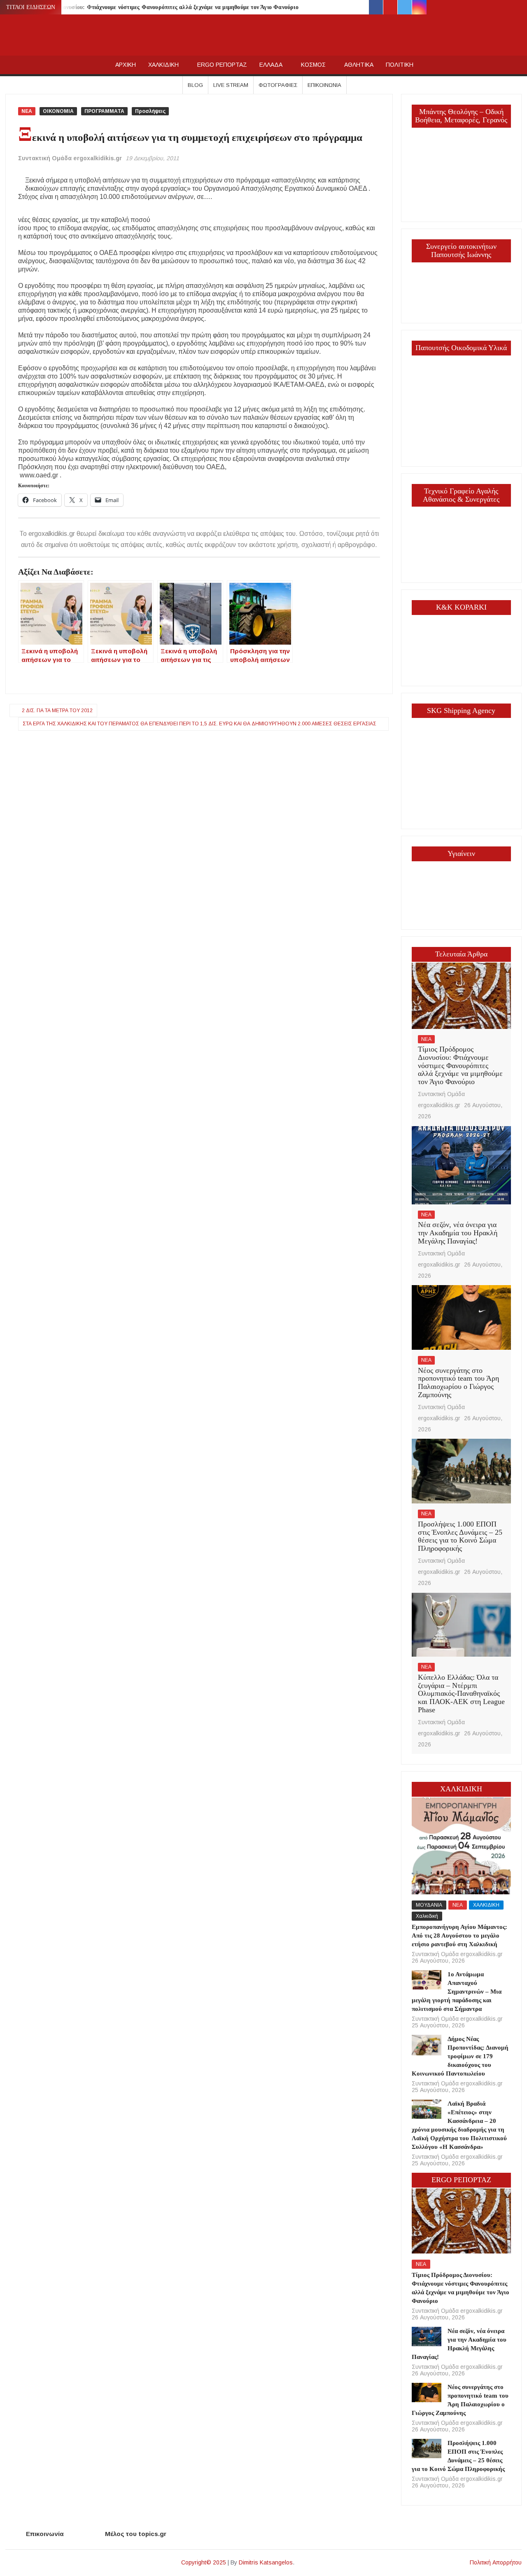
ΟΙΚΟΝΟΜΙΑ (58, 111)
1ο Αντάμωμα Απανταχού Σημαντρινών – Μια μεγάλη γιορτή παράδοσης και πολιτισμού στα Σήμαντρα (457, 1992)
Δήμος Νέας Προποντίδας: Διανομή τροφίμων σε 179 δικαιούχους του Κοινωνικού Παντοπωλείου (460, 2056)
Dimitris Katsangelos (266, 2562)
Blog (195, 85)
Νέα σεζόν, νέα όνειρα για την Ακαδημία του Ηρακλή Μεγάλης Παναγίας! (458, 1233)
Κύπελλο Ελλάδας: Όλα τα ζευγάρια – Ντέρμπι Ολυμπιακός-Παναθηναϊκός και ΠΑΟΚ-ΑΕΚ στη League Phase (461, 1694)
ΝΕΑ (27, 111)
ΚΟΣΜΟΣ (313, 65)
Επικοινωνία (324, 85)
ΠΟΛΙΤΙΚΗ (400, 65)
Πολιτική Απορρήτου (496, 2562)
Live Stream (231, 85)
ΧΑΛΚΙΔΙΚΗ (163, 65)
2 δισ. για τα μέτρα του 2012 (57, 711)
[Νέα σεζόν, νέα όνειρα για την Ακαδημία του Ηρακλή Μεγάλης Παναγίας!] (462, 1165)
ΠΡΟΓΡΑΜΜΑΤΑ (104, 111)
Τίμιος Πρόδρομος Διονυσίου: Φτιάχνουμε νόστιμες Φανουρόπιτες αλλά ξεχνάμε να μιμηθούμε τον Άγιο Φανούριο (154, 7)
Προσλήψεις (150, 111)
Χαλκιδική (427, 1916)
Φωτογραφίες (278, 85)
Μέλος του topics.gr (136, 2534)
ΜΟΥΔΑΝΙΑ (429, 1905)
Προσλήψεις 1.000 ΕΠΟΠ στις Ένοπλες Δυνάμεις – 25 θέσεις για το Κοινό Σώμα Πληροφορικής (460, 1536)
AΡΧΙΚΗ (126, 65)
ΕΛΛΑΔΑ (271, 65)
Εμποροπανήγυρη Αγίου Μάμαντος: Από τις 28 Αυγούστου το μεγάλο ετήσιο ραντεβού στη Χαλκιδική (459, 1936)
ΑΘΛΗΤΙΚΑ (359, 65)
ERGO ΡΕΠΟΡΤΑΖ (222, 65)
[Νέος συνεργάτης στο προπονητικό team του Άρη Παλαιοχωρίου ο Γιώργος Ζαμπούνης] (462, 1317)
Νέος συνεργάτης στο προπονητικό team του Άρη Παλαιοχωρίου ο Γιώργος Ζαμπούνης (458, 1383)
